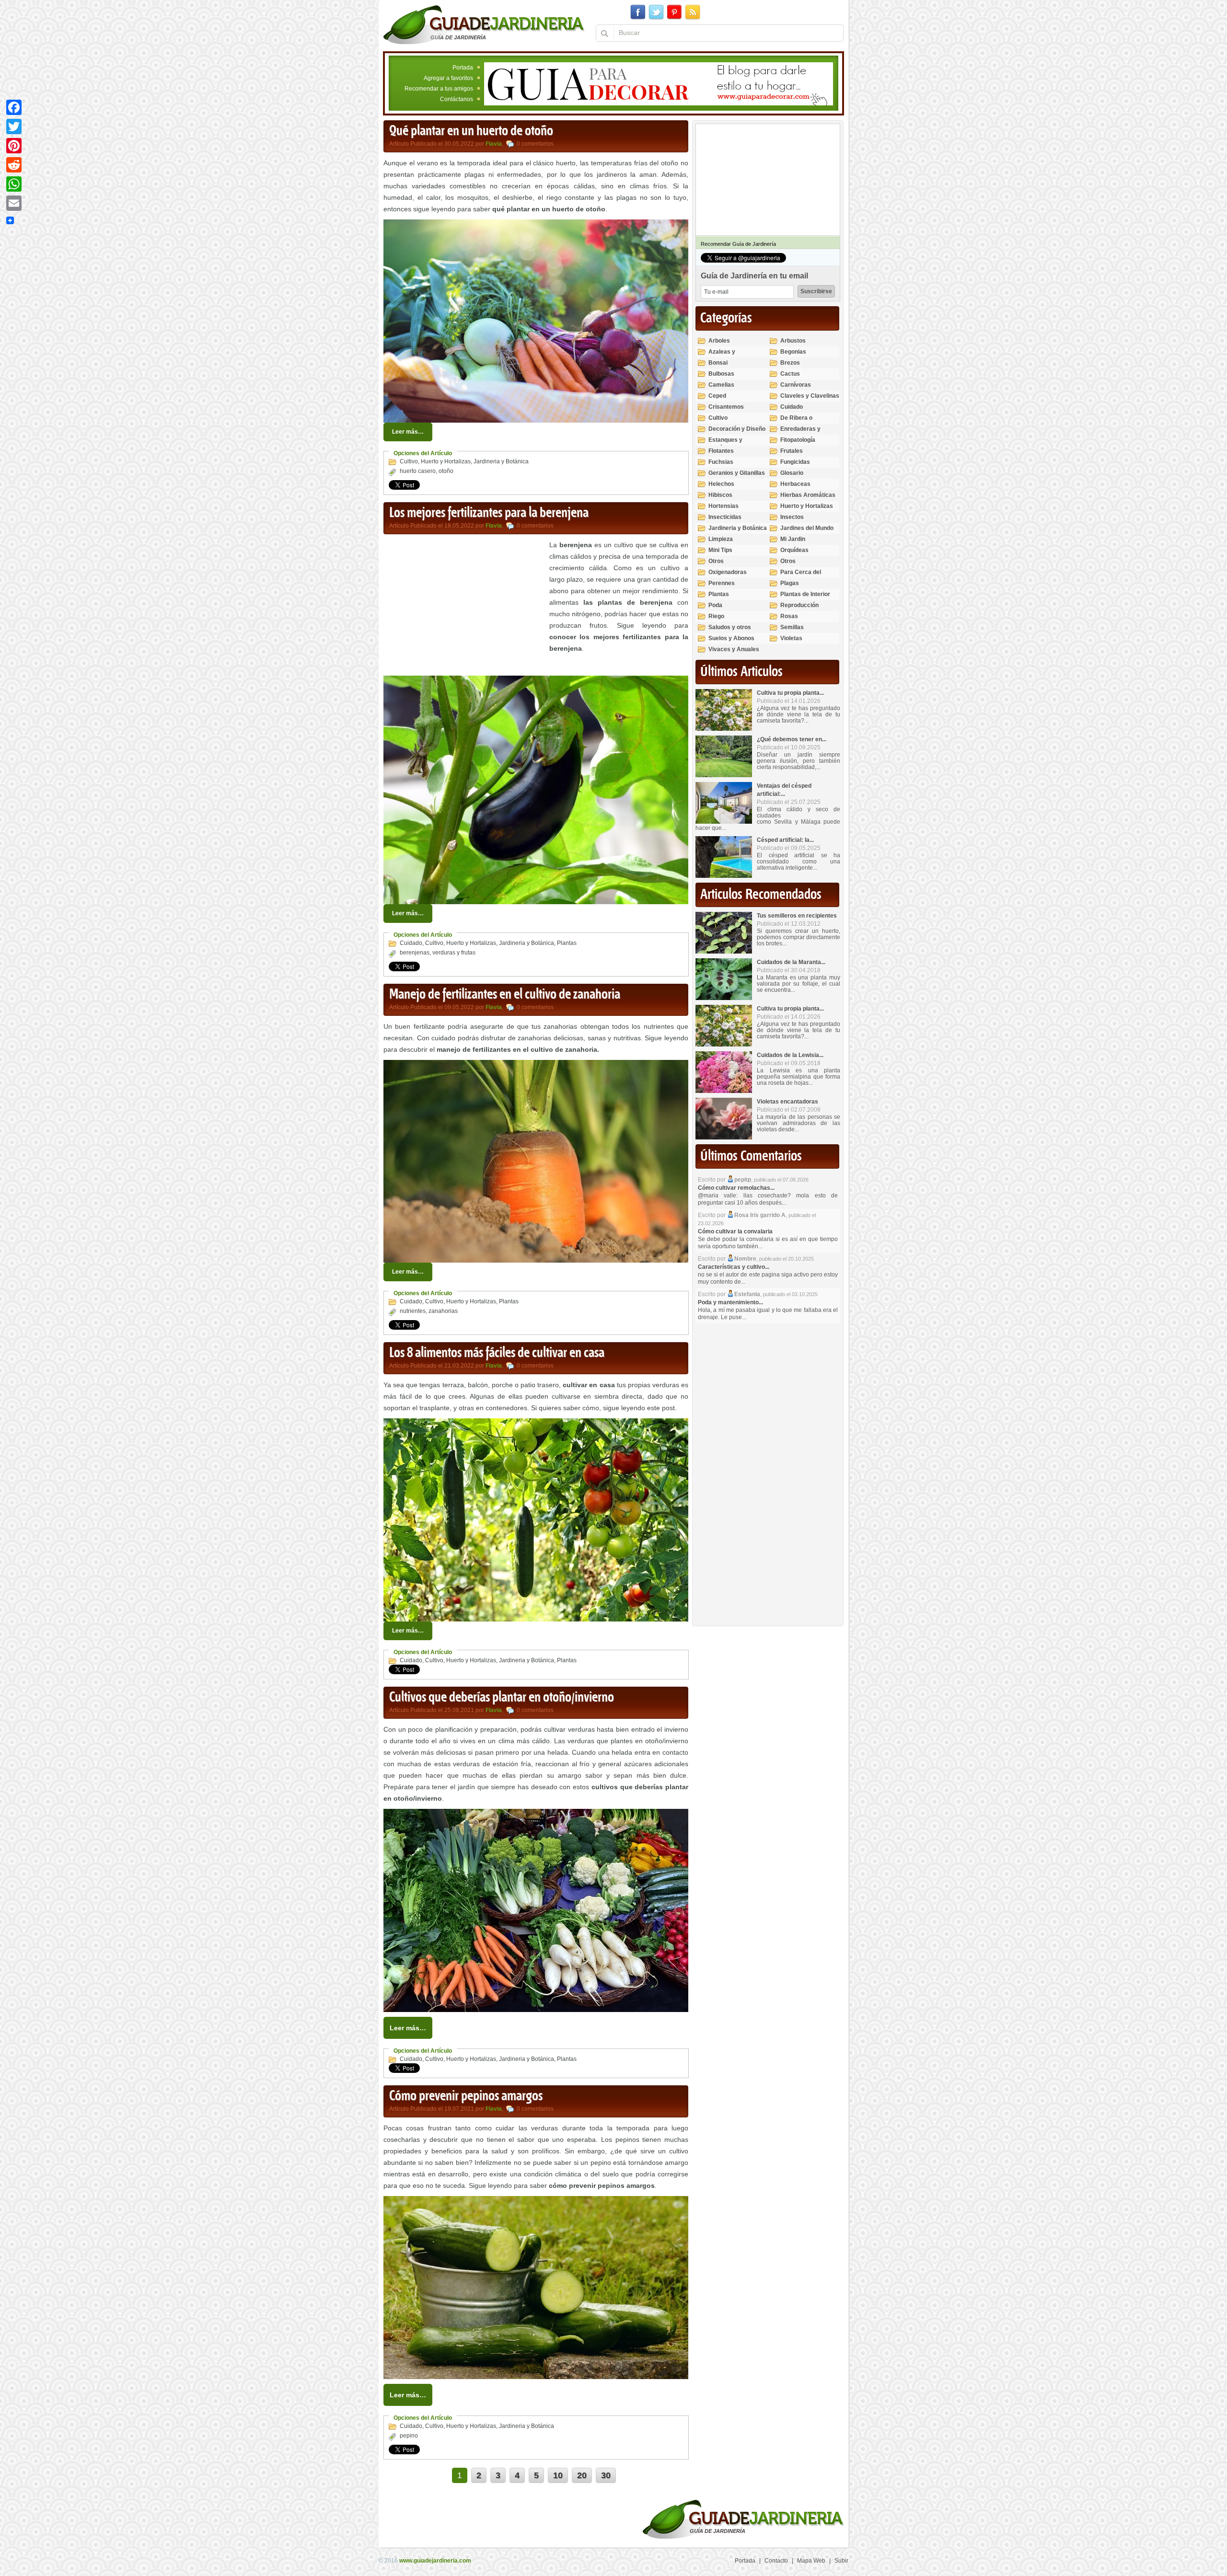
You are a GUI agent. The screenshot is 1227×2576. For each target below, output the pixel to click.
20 (582, 2475)
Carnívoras (796, 385)
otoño (446, 471)
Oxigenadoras (728, 572)
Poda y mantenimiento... (730, 1302)
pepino (409, 2436)
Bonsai (718, 363)
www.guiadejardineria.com (435, 2561)
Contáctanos (457, 99)
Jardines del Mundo (807, 528)
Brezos (790, 363)
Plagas (790, 583)
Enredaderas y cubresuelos (800, 433)
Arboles (719, 341)
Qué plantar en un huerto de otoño (471, 131)
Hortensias (723, 506)
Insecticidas (725, 517)
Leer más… (408, 432)
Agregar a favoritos (448, 78)
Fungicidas (795, 462)
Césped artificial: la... (785, 840)
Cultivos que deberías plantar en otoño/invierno (502, 1698)
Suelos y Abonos (731, 638)
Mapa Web (811, 2561)
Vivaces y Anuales (734, 649)
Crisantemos (726, 407)
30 (606, 2475)
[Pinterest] (14, 146)
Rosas (789, 616)
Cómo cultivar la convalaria (735, 1231)
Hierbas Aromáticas (808, 495)
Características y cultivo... (734, 1267)
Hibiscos (720, 495)
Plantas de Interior (805, 594)
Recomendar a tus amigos (439, 89)
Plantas (567, 943)
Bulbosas (721, 374)
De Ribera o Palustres (796, 422)
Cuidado (411, 943)
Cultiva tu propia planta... (790, 693)
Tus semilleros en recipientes (797, 916)
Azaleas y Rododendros (727, 356)
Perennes (722, 583)
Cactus (790, 374)
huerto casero (418, 471)
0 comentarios (535, 144)
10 (558, 2475)
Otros (716, 561)
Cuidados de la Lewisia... (790, 1055)
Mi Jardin (793, 539)
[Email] (14, 203)
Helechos (721, 484)
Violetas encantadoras (787, 1102)
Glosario (792, 473)
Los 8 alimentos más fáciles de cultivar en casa (497, 1353)
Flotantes (721, 451)
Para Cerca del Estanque (801, 576)
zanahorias (443, 1311)
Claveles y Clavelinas (810, 396)
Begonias (793, 352)
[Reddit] (14, 165)
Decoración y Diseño (737, 429)
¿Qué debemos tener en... (792, 739)
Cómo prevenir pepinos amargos (466, 2096)
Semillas (792, 627)
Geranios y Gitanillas (737, 473)
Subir (841, 2561)
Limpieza (721, 539)
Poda (715, 605)
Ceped (717, 396)
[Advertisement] (464, 606)
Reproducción (799, 605)
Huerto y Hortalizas (446, 461)
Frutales (792, 451)
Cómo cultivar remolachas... (736, 1188)
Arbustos (793, 341)
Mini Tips (720, 550)
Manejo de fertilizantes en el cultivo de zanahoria (505, 995)
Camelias (721, 385)
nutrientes (413, 1311)
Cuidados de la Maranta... (791, 962)
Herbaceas (795, 484)
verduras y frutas (454, 953)
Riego (716, 616)
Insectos (792, 517)
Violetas (791, 638)
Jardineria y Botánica (501, 461)
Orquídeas (794, 550)
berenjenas (415, 953)
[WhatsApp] (14, 184)
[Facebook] (14, 107)
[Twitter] (14, 126)
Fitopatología (798, 440)
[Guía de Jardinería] (484, 24)
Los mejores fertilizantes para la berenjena (489, 513)
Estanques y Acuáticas (725, 444)
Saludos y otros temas (730, 631)
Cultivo (409, 461)
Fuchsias (721, 462)
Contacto (776, 2561)
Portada (463, 68)
